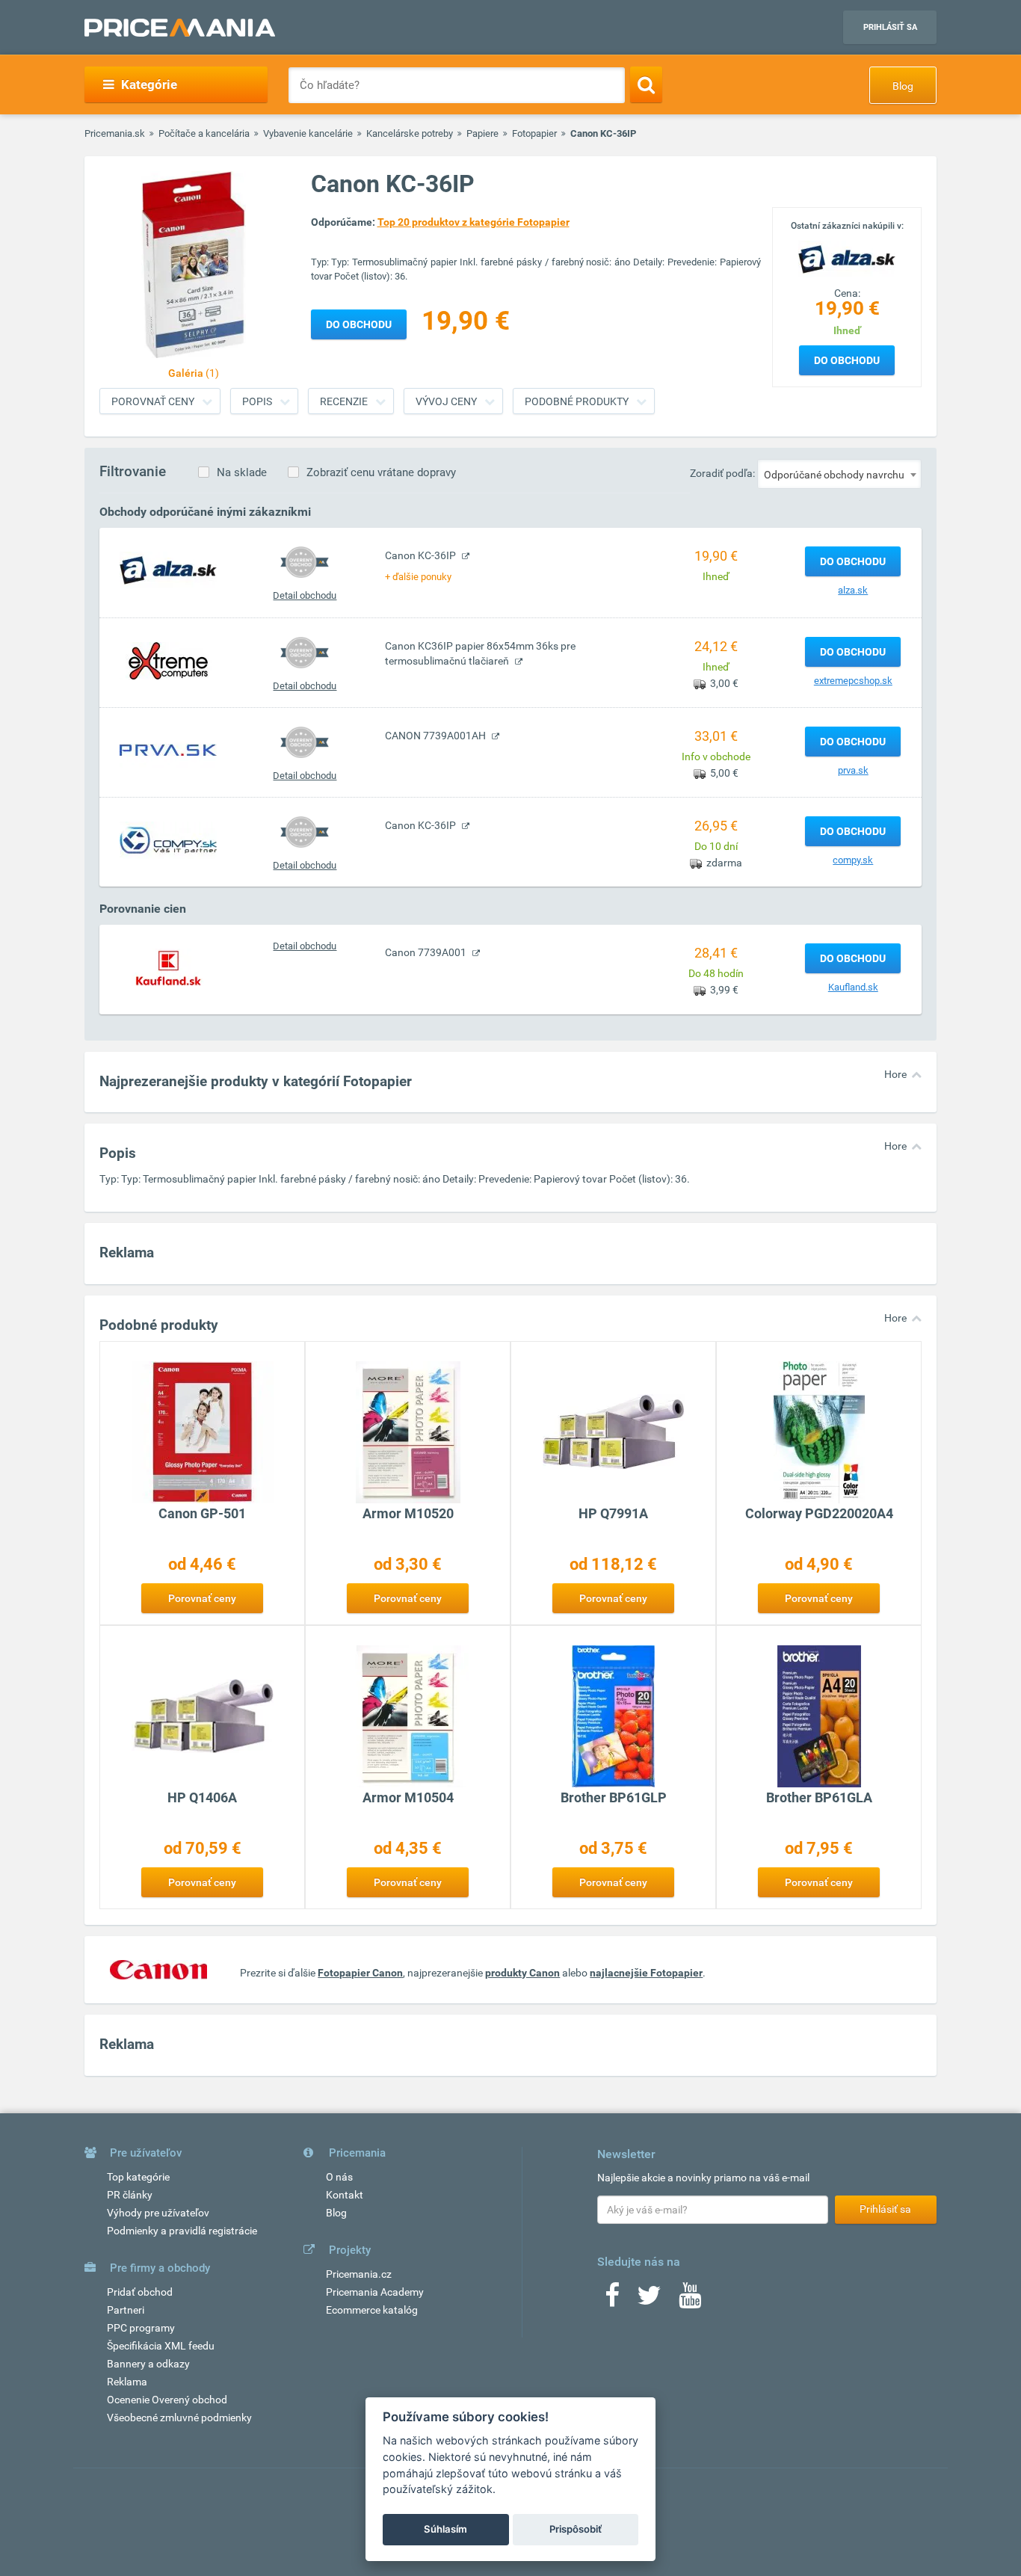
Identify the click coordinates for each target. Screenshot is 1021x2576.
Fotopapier (534, 133)
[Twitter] (649, 2300)
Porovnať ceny (153, 401)
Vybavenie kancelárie (308, 133)
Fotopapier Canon (360, 1973)
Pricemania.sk (115, 133)
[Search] (646, 84)
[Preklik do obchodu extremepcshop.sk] (168, 660)
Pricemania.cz (359, 2274)
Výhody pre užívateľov (158, 2213)
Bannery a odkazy (148, 2364)
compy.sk (853, 860)
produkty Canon (522, 1973)
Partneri (126, 2310)
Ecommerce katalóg (372, 2310)
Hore (895, 1074)
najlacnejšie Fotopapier (646, 1973)
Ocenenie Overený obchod (167, 2400)
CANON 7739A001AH (437, 736)
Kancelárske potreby (410, 133)
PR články (130, 2195)
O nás (339, 2177)
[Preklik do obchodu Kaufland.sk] (168, 967)
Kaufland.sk (853, 987)
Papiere (482, 133)
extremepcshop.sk (853, 681)
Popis (257, 401)
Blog (903, 86)
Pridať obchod (140, 2292)
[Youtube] (690, 2300)
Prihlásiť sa (890, 27)
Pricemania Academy (375, 2292)
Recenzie (344, 401)
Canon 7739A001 (427, 952)
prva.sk (853, 770)
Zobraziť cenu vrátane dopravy (381, 472)
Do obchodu (847, 360)
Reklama (127, 2382)
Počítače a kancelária (204, 133)
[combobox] (839, 474)
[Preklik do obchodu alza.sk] (168, 570)
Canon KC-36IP (422, 555)
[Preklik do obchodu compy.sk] (168, 839)
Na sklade (242, 472)
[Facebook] (612, 2300)
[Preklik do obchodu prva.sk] (168, 750)
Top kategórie (138, 2177)
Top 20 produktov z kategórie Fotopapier (474, 222)
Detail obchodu (305, 595)
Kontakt (345, 2195)
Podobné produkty (577, 401)
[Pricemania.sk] (180, 28)
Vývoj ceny (446, 401)
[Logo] (847, 258)
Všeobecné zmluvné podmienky (179, 2418)
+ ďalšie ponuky (418, 577)
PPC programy (141, 2328)
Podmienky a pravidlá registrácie (182, 2231)
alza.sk (853, 590)
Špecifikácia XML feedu (161, 2346)
